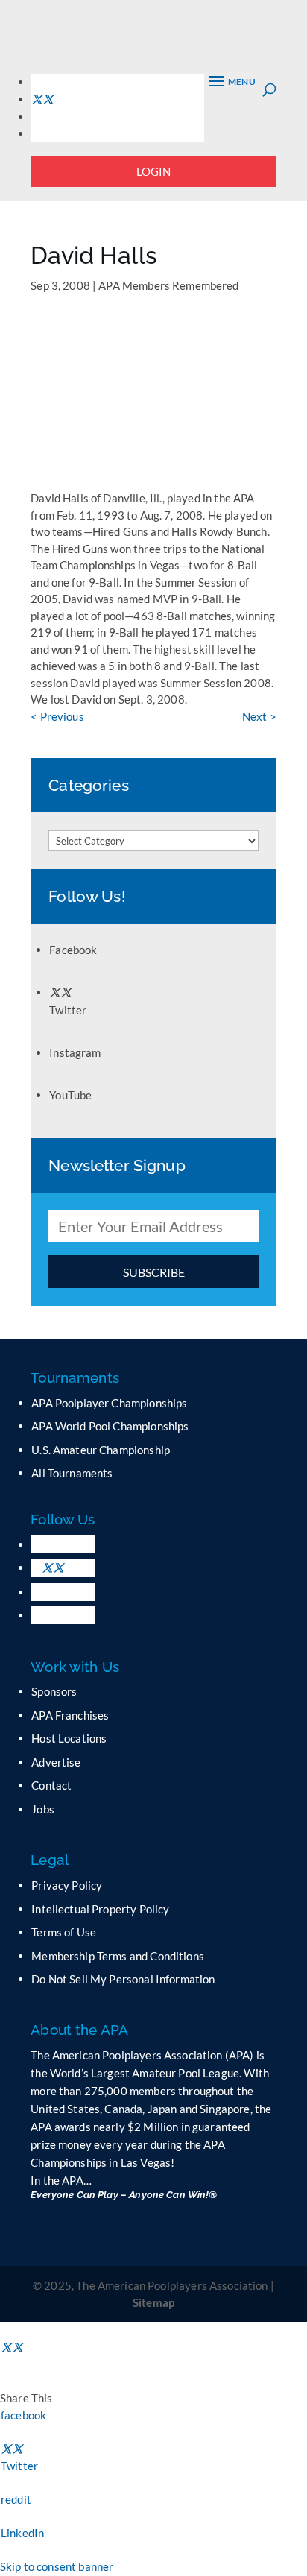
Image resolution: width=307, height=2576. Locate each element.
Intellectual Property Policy (100, 1909)
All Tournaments (72, 1473)
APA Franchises (70, 1715)
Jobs (43, 1809)
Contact (51, 1785)
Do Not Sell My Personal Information (123, 1979)
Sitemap (153, 2302)
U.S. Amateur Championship (101, 1450)
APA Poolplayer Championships (109, 1403)
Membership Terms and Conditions (118, 1956)
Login (154, 171)
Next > (259, 716)
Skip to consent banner (57, 2566)
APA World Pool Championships (110, 1426)
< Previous (57, 716)
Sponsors (54, 1691)
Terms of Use (64, 1932)
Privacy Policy (67, 1885)
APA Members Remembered (168, 285)
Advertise (56, 1762)
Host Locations (69, 1738)
